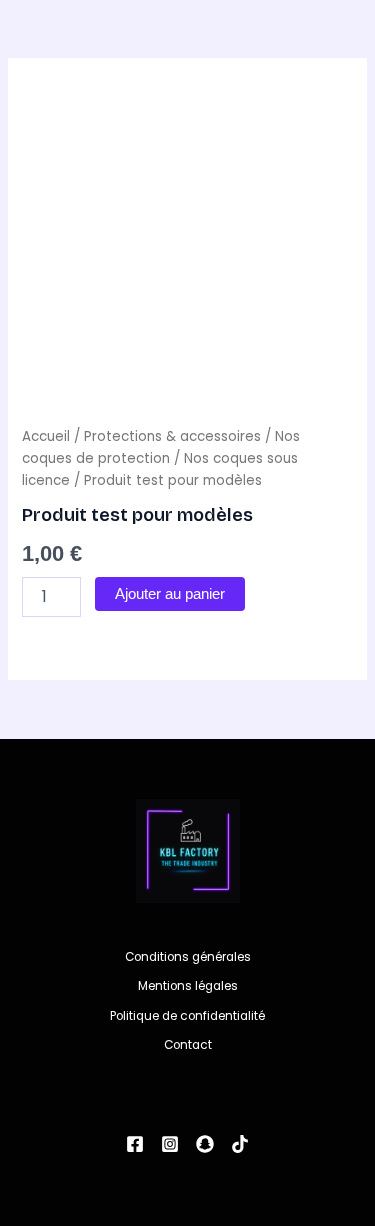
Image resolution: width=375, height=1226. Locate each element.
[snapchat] (205, 1144)
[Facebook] (135, 1144)
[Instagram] (170, 1144)
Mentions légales (188, 986)
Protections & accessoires (172, 436)
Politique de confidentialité (187, 1016)
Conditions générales (188, 957)
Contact (188, 1045)
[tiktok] (240, 1144)
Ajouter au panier (170, 594)
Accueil (46, 436)
